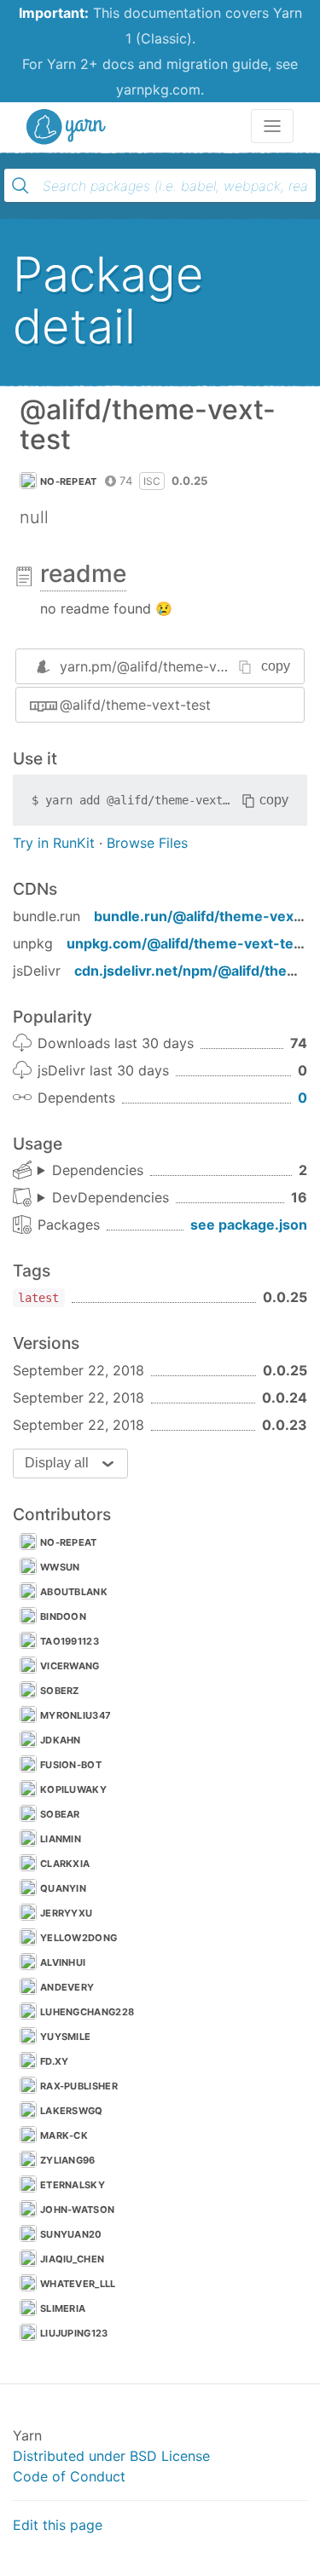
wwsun (60, 1567)
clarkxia (65, 1864)
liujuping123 (74, 2333)
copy (276, 666)
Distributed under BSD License (111, 2456)
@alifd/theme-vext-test (135, 705)
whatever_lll (78, 2284)
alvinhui (63, 1962)
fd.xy (55, 2061)
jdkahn (61, 1740)
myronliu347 (76, 1715)
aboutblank (74, 1592)
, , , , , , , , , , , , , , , (103, 1198)
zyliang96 (68, 2160)
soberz (60, 1691)
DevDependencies (111, 1197)
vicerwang (70, 1666)
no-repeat (69, 481)
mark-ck (64, 2135)
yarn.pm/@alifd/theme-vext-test (164, 666)
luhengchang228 (87, 2012)
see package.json (249, 1225)
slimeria (63, 2308)
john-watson (77, 2210)
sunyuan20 (71, 2234)
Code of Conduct (69, 2476)
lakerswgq (72, 2111)
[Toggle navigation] (272, 126)
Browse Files (147, 843)
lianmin (61, 1839)
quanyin (63, 1888)
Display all (57, 1463)
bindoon (63, 1616)
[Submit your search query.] (20, 186)
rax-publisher (79, 2086)
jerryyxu (66, 1913)
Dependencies (98, 1170)
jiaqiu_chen (72, 2259)
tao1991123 (70, 1641)
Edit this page (58, 2525)
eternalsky (73, 2185)
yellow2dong (79, 1938)
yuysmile (65, 2037)
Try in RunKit (54, 843)
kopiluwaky (73, 1789)
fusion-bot (71, 1765)
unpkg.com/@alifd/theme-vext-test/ (189, 943)
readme (83, 573)
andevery (67, 1987)
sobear (60, 1814)
